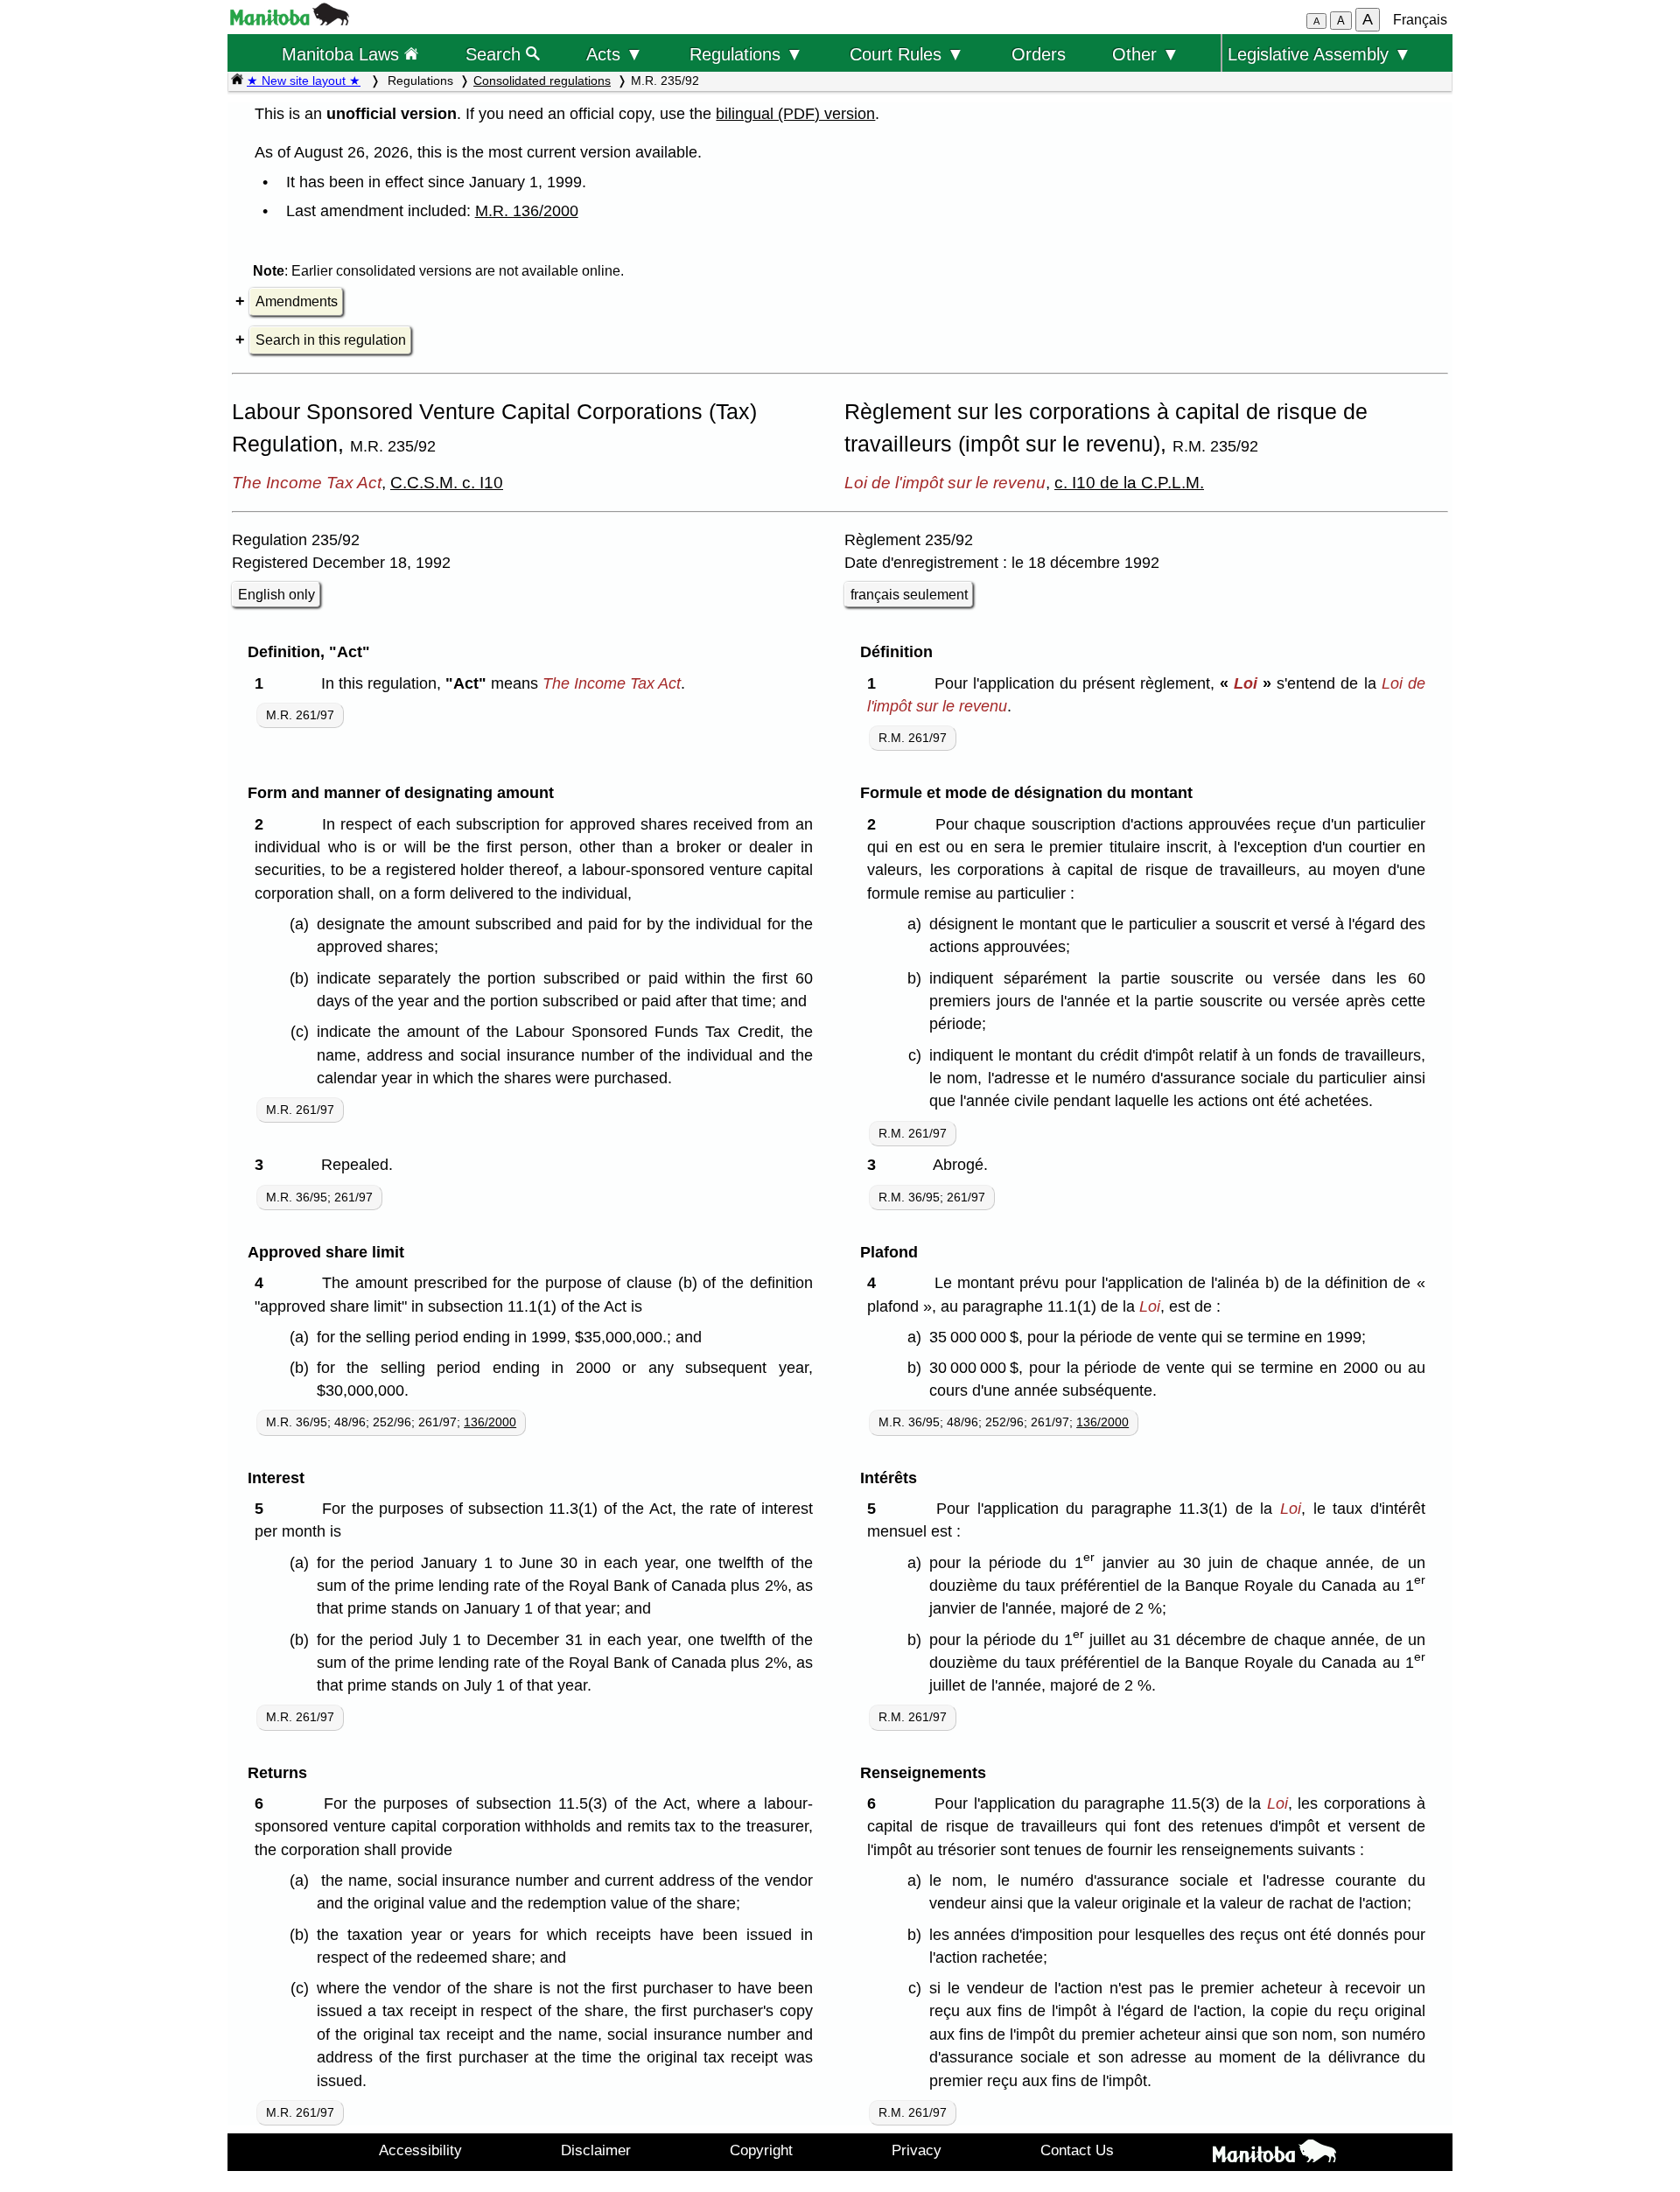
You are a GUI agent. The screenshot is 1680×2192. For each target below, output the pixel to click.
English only (276, 595)
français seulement (909, 595)
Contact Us (1077, 2150)
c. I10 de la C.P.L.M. (1129, 482)
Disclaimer (596, 2150)
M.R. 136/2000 (527, 211)
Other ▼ (1146, 54)
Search (496, 54)
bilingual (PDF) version (795, 114)
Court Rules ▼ (907, 54)
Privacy (917, 2150)
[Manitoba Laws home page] (237, 81)
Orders (1039, 54)
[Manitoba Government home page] (1274, 2154)
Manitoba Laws (343, 54)
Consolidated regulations (542, 81)
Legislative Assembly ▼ (1319, 54)
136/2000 (490, 1422)
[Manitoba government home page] (290, 21)
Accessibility (420, 2150)
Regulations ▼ (746, 54)
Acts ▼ (615, 54)
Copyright (761, 2150)
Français (1420, 20)
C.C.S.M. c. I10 (447, 482)
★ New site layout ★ (304, 81)
